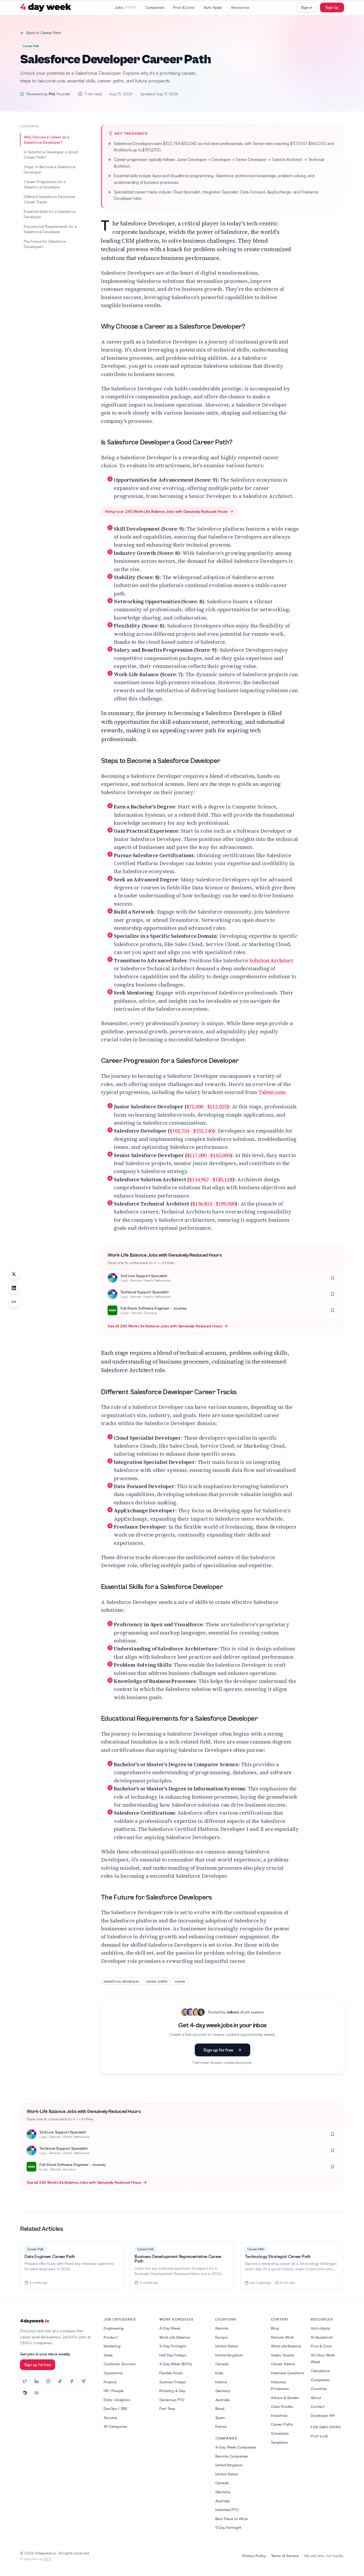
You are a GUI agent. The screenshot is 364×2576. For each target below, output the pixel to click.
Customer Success (120, 2364)
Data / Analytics (117, 2400)
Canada (222, 2364)
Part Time (167, 2408)
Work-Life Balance (175, 2337)
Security (111, 2418)
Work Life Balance (286, 2346)
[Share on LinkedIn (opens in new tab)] (14, 1288)
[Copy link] (14, 1302)
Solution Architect (271, 960)
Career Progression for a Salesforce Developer (45, 184)
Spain (220, 2418)
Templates (280, 2442)
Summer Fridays (173, 2382)
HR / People (114, 2391)
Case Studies (282, 2406)
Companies (155, 7)
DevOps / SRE (116, 2408)
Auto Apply (213, 7)
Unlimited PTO (227, 2510)
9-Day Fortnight (173, 2346)
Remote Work (282, 2337)
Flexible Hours (171, 2373)
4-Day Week (170, 2328)
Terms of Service (285, 2556)
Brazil (220, 2408)
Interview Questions (288, 2373)
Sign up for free (218, 2050)
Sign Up (332, 7)
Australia (223, 2400)
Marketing (112, 2346)
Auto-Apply (320, 2328)
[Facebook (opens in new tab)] (72, 2381)
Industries (279, 2415)
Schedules (280, 2433)
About (316, 2398)
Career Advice (283, 2364)
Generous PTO (172, 2400)
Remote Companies (232, 2456)
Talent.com (272, 1092)
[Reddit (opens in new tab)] (25, 2393)
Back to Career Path (44, 33)
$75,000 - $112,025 (207, 1107)
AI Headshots (322, 2337)
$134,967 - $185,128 (211, 1179)
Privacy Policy (254, 2556)
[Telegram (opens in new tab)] (83, 2381)
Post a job (319, 2436)
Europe (221, 2337)
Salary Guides (283, 2355)
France (221, 2426)
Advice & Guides (285, 2398)
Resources (240, 7)
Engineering (114, 2328)
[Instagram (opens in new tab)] (48, 2381)
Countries (319, 2389)
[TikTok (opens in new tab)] (60, 2381)
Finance (110, 2382)
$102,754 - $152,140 (191, 1131)
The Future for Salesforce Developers (45, 244)
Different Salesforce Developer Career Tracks (50, 199)
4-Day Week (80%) (176, 2364)
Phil (52, 94)
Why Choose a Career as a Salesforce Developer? (46, 140)
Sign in (307, 7)
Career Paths (282, 2424)
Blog (275, 2328)
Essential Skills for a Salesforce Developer (50, 214)
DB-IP (47, 2559)
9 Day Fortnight (228, 2527)
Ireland (221, 2382)
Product (111, 2337)
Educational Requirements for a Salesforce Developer (50, 229)
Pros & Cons (184, 7)
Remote (222, 2328)
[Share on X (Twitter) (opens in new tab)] (14, 1274)
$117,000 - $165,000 (209, 1155)
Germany (223, 2391)
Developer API (323, 2415)
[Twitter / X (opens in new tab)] (25, 2381)
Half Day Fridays (173, 2355)
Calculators (320, 2371)
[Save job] (333, 1278)
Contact (318, 2406)
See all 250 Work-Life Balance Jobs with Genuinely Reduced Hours (165, 1326)
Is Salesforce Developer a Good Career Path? (51, 154)
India (219, 2373)
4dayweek (35, 2321)
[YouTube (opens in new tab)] (37, 2393)
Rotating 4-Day (172, 2391)
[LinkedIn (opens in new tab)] (37, 2381)
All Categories (116, 2426)
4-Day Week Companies (236, 2447)
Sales (108, 2355)
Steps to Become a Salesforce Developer (50, 169)
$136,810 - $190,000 (214, 1204)
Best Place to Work (232, 2519)
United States (227, 2346)
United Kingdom (229, 2355)
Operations (113, 2373)
